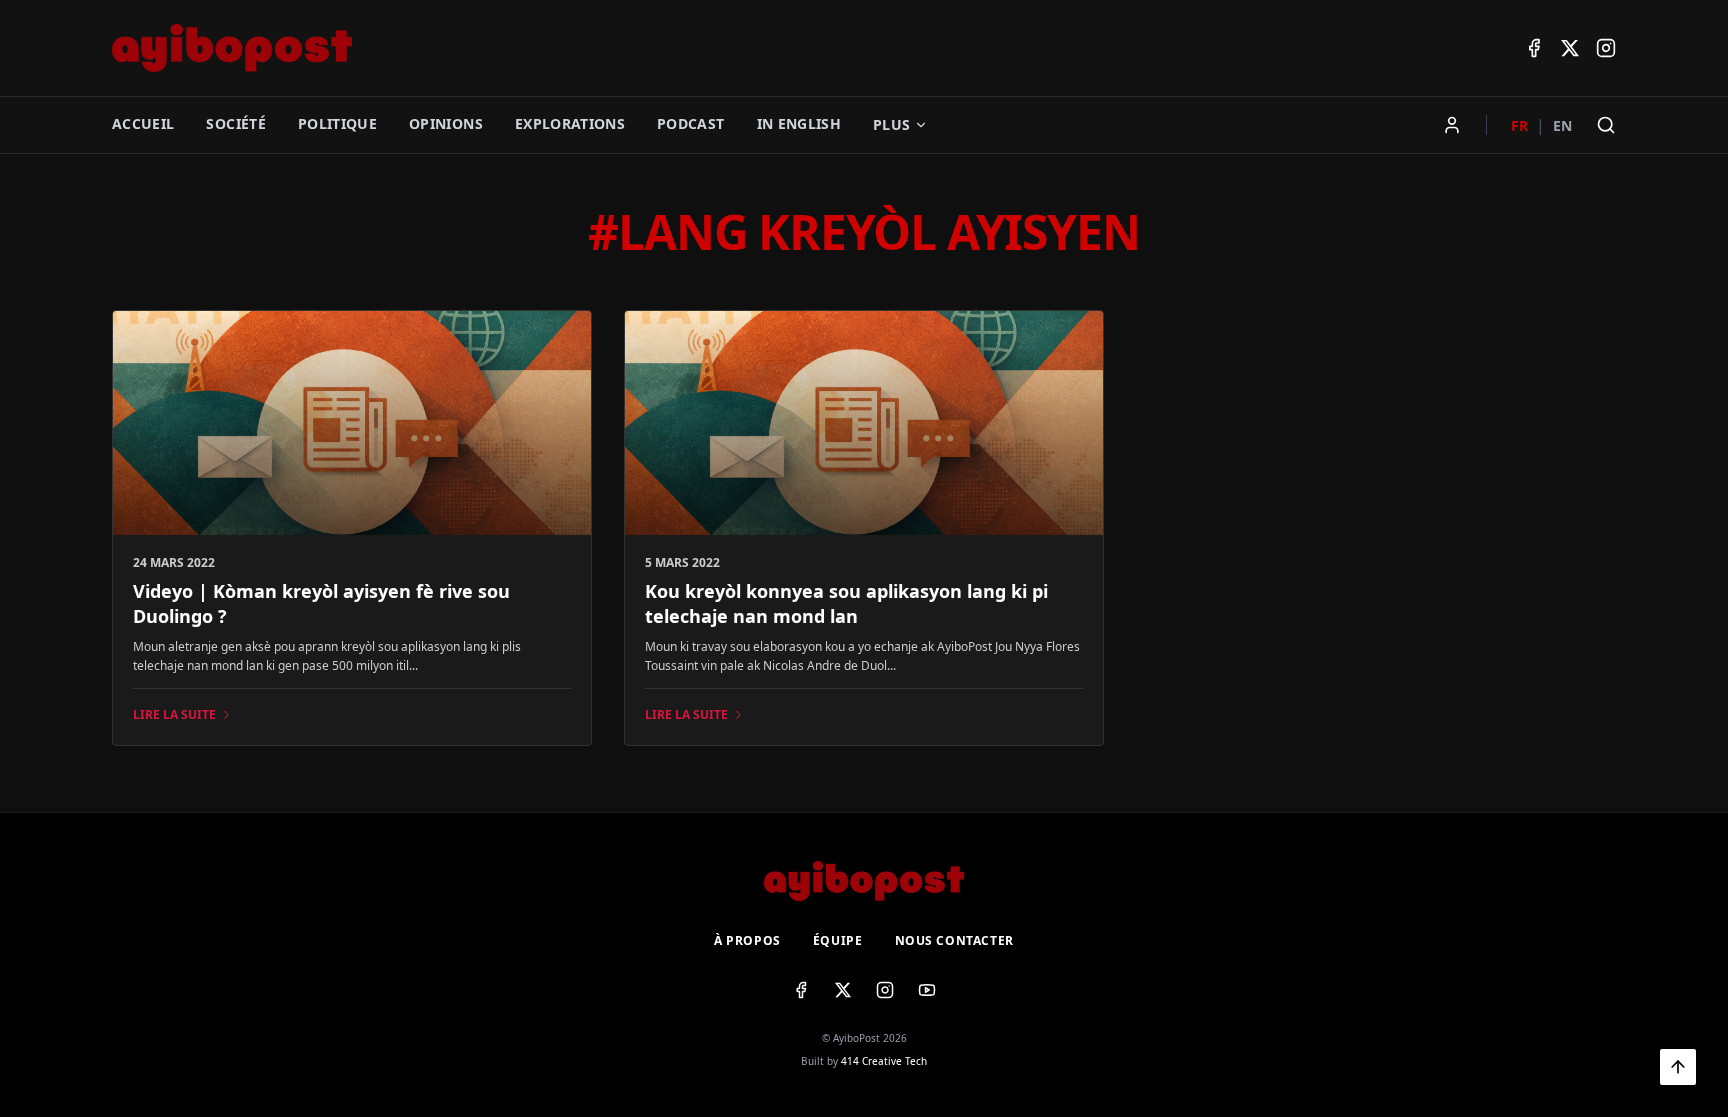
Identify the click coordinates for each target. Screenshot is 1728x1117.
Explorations (570, 123)
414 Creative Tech (884, 1061)
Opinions (446, 123)
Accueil (143, 123)
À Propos (747, 941)
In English (799, 123)
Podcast (690, 123)
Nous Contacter (954, 941)
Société (235, 123)
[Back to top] (1678, 1067)
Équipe (838, 941)
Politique (337, 123)
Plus (891, 124)
